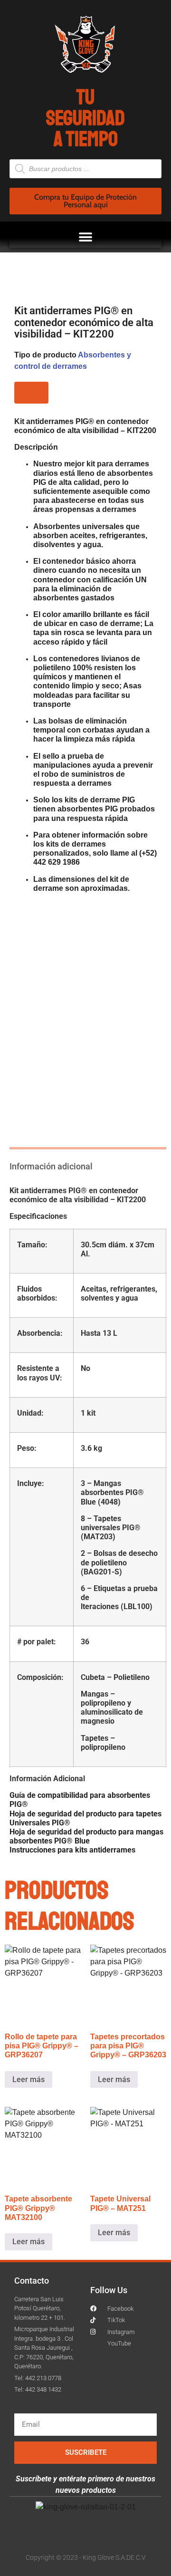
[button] (86, 237)
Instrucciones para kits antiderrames (72, 1850)
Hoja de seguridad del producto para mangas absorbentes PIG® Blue (86, 1836)
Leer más (28, 2079)
